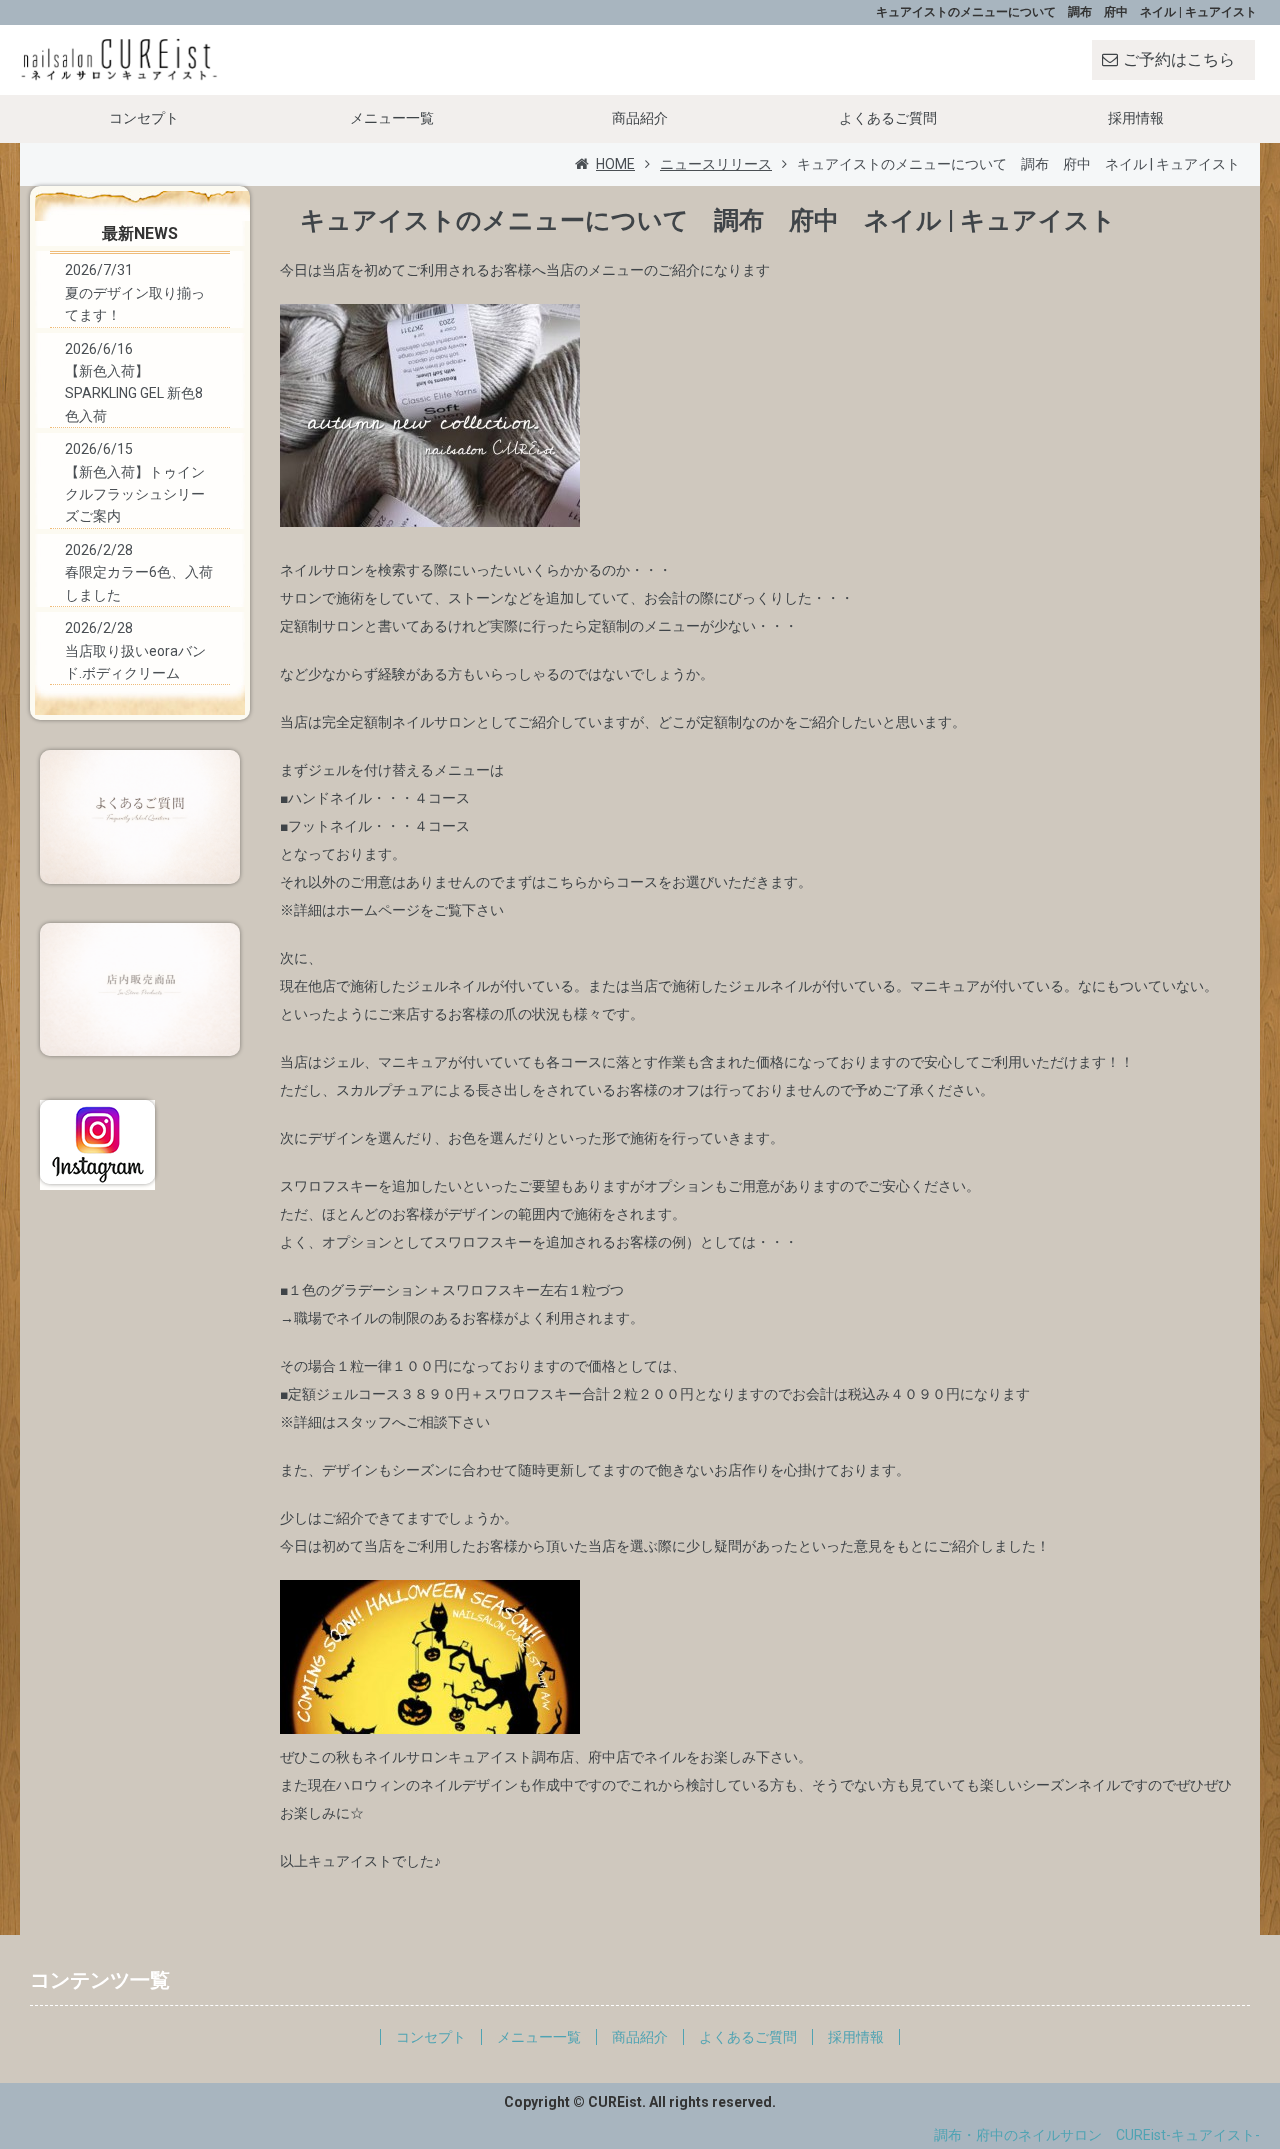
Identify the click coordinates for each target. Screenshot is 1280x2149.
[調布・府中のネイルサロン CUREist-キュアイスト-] (120, 59)
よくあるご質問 (888, 118)
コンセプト (144, 118)
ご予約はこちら (1179, 59)
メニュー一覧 (392, 118)
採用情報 (1136, 118)
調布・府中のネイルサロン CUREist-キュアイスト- (1097, 2135)
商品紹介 (640, 118)
